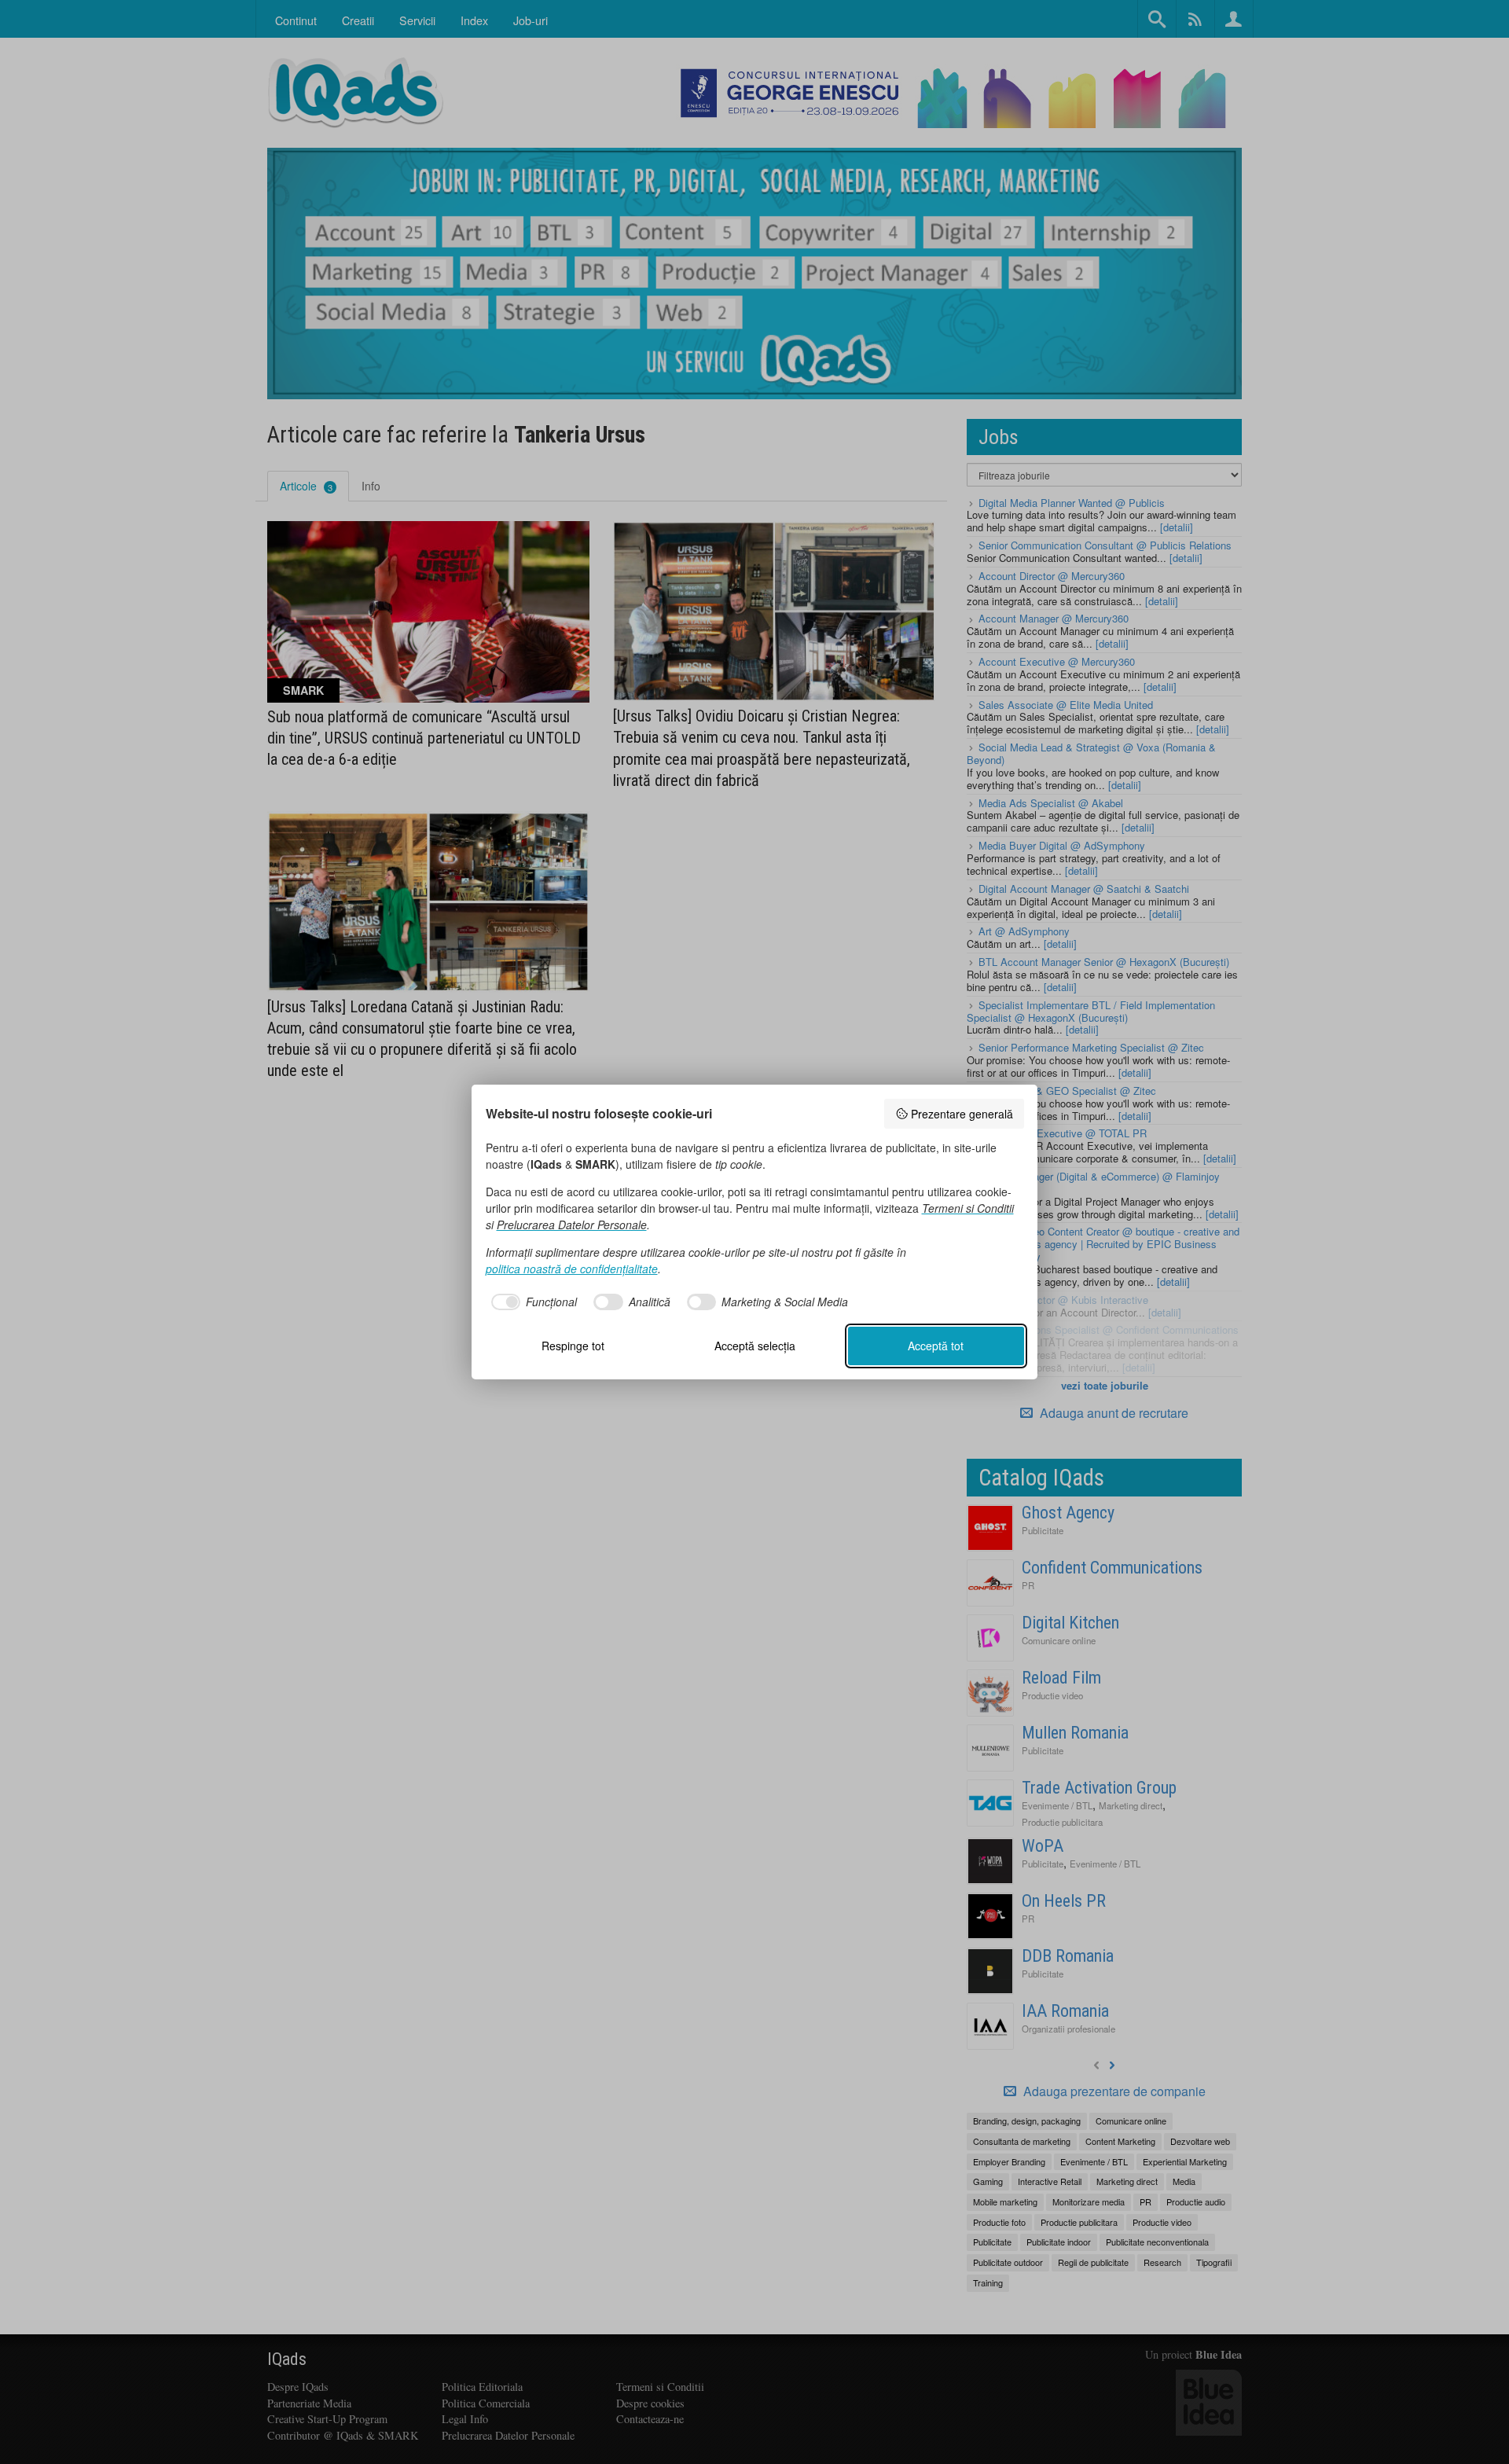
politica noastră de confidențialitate (572, 1269)
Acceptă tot (936, 1346)
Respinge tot (573, 1346)
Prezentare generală (962, 1114)
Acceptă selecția (755, 1346)
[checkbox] (532, 1302)
